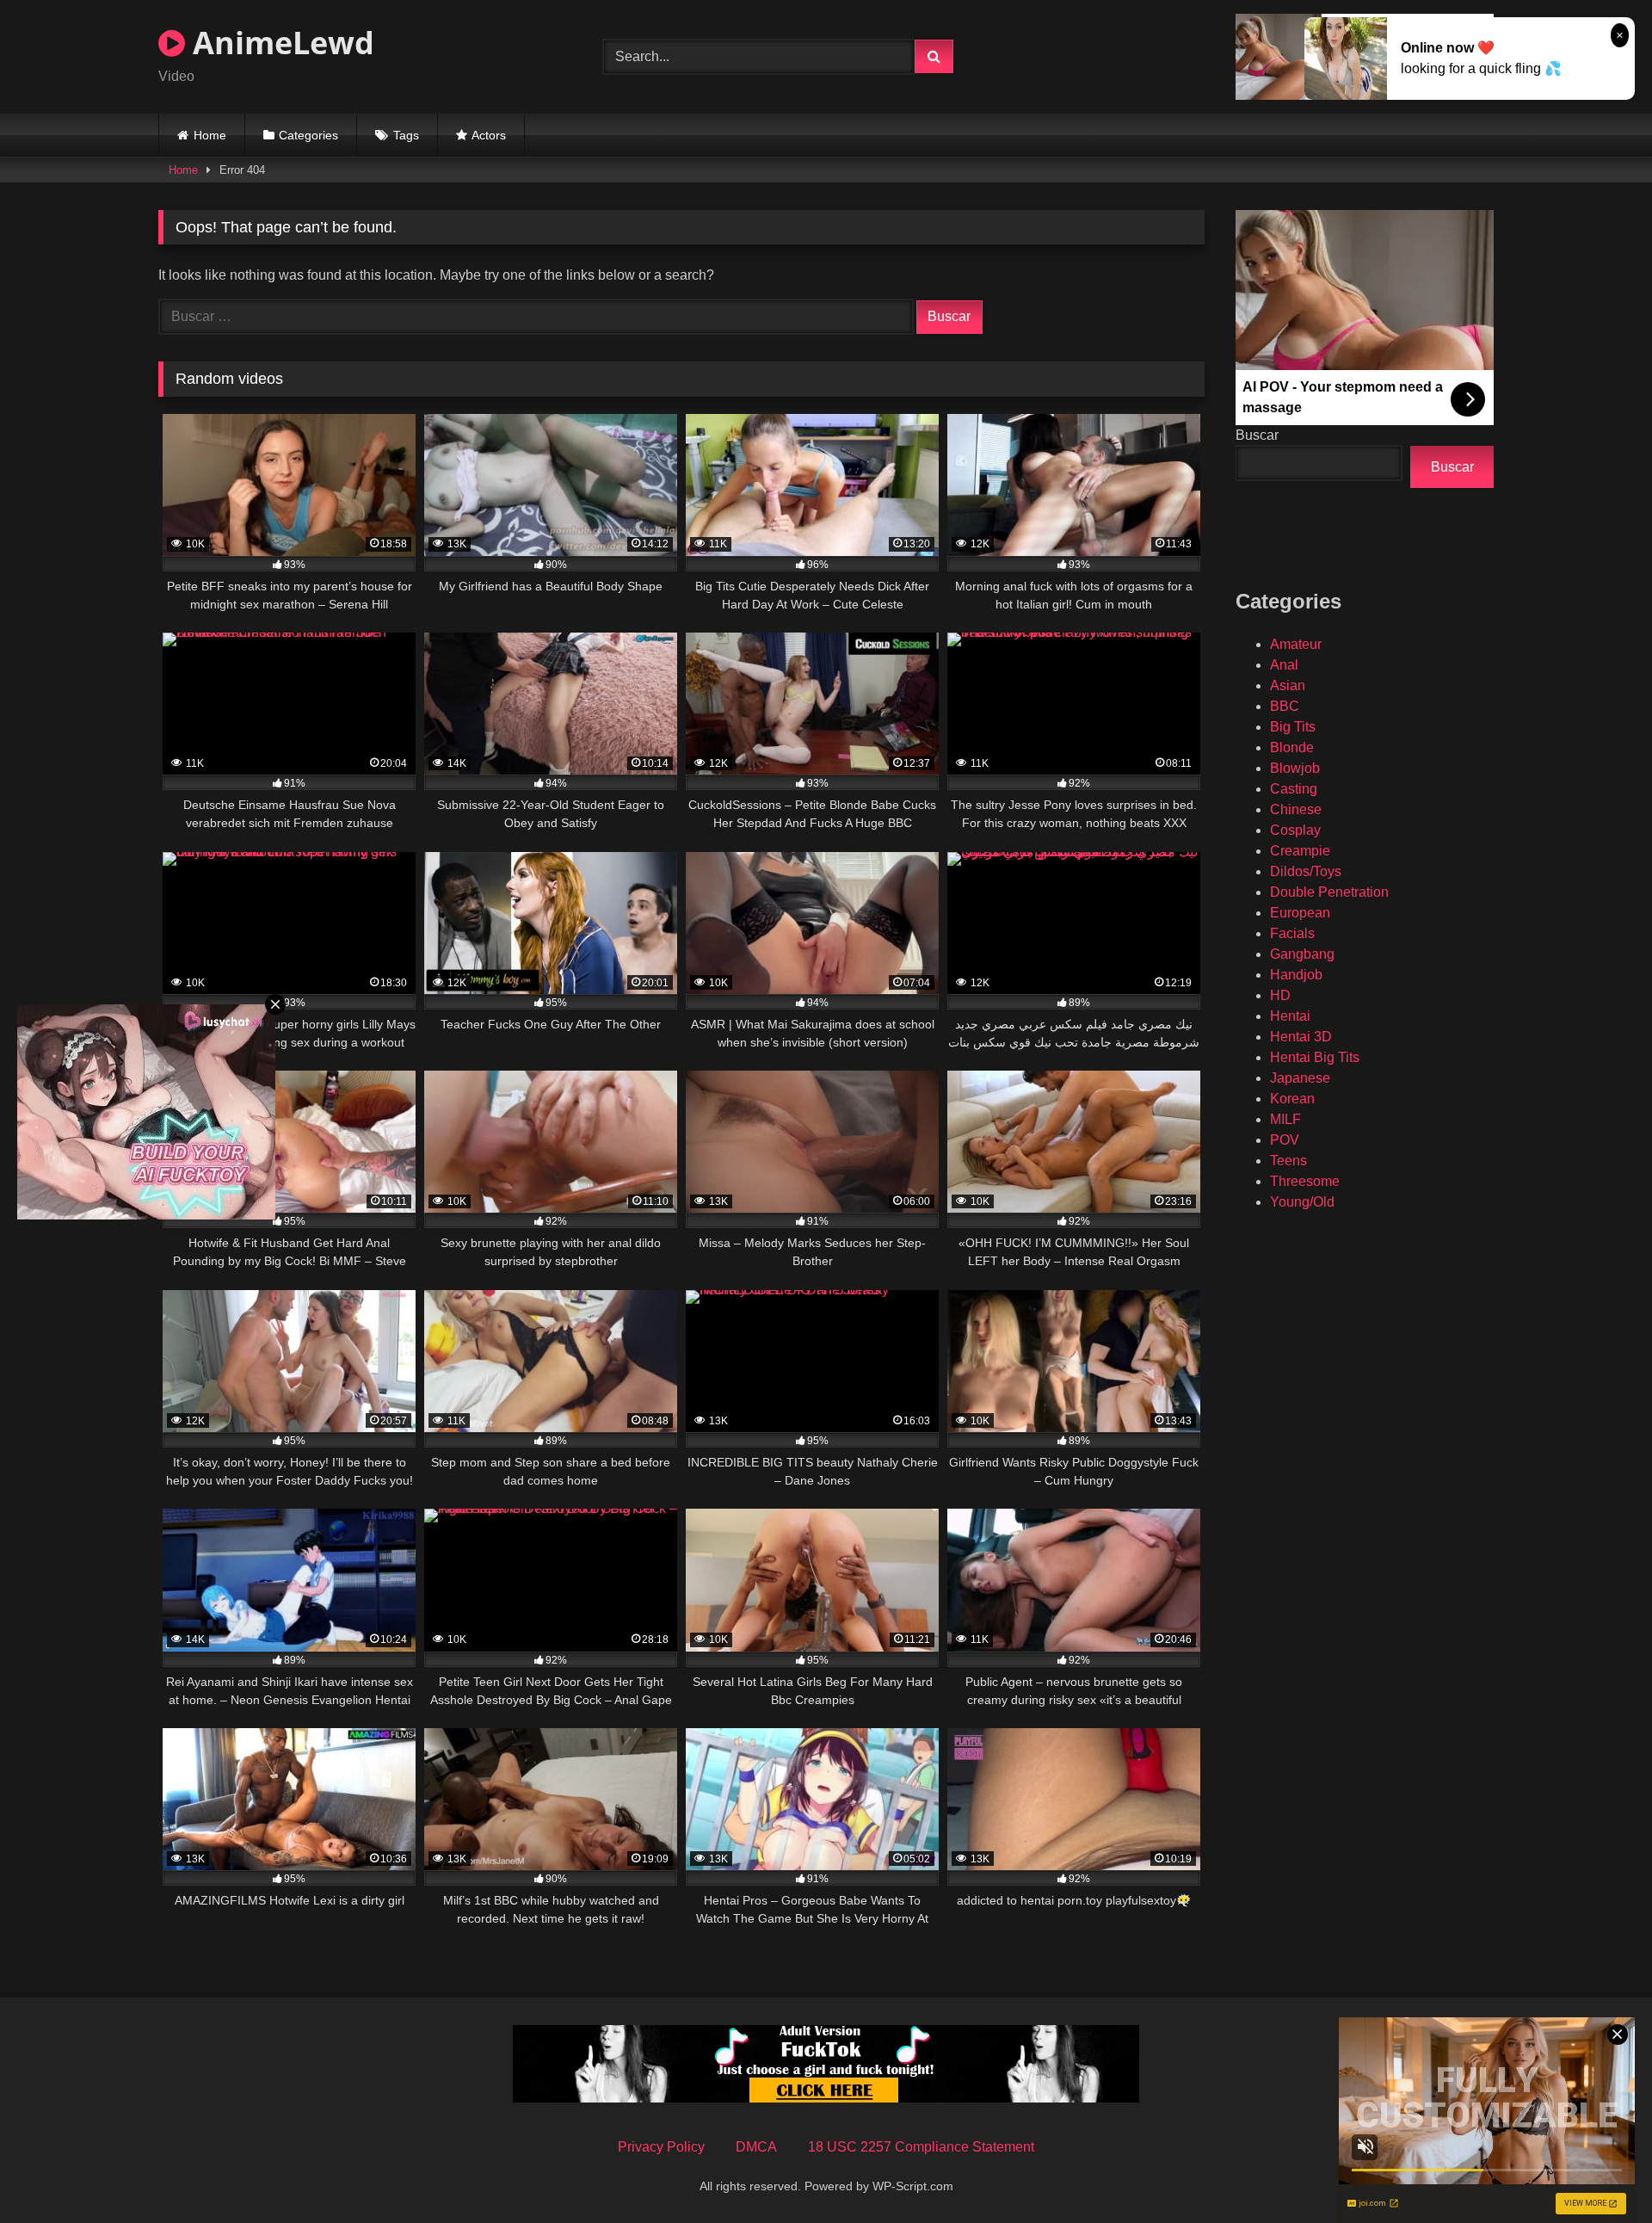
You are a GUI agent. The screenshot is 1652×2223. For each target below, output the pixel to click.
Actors (489, 135)
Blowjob (1295, 768)
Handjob (1296, 975)
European (1300, 913)
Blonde (1292, 747)
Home (210, 135)
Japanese (1300, 1078)
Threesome (1305, 1181)
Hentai (1290, 1016)
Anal (1284, 665)
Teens (1288, 1161)
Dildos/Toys (1306, 871)
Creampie (1300, 851)
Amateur (1296, 644)
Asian (1288, 685)
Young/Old (1302, 1202)
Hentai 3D (1301, 1037)
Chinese (1296, 809)
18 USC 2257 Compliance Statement (921, 2147)
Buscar (1257, 435)
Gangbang (1302, 954)
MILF (1285, 1119)
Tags (406, 135)
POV (1285, 1140)
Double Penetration (1329, 892)
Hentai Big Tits (1315, 1057)
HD (1280, 995)
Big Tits (1293, 727)
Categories (308, 135)
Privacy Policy (661, 2147)
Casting (1294, 789)
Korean (1292, 1099)
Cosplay (1295, 830)
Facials (1292, 933)
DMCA (756, 2147)
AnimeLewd (280, 43)
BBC (1285, 706)
